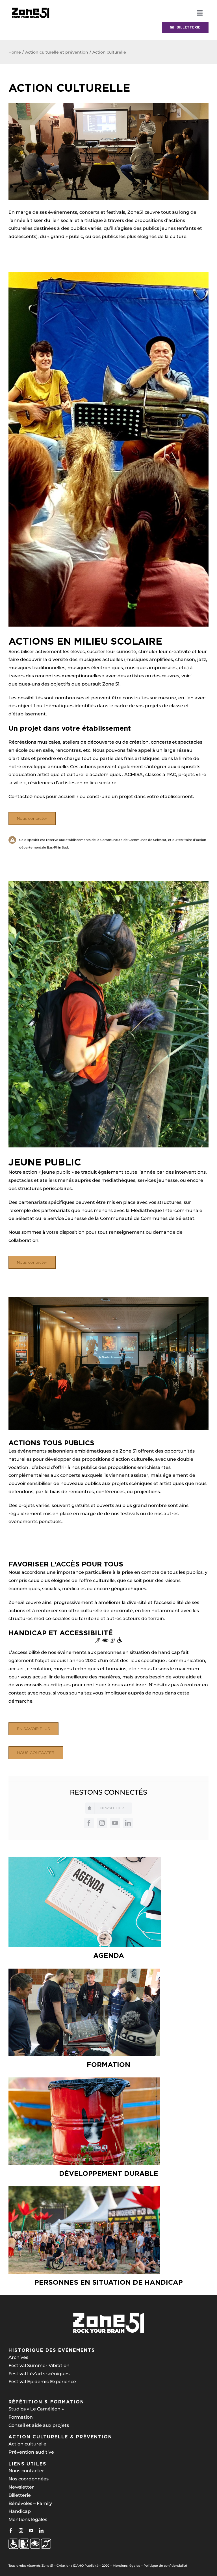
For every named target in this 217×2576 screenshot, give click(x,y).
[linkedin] (128, 1823)
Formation (21, 2417)
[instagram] (102, 1823)
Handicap (20, 2511)
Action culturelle (27, 2444)
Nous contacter (26, 2471)
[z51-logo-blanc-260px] (108, 2314)
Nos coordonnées (29, 2479)
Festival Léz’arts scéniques (39, 2374)
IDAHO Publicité (86, 2566)
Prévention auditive (31, 2452)
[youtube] (115, 1823)
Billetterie (20, 2495)
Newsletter (21, 2487)
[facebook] (89, 1823)
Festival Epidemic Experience (42, 2382)
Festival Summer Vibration (39, 2365)
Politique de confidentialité (165, 2566)
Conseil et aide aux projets (39, 2425)
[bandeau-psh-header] (31, 6)
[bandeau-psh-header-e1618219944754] (108, 1639)
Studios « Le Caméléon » (36, 2409)
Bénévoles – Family (30, 2503)
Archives (18, 2357)
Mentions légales (28, 2519)
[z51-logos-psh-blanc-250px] (30, 2541)
